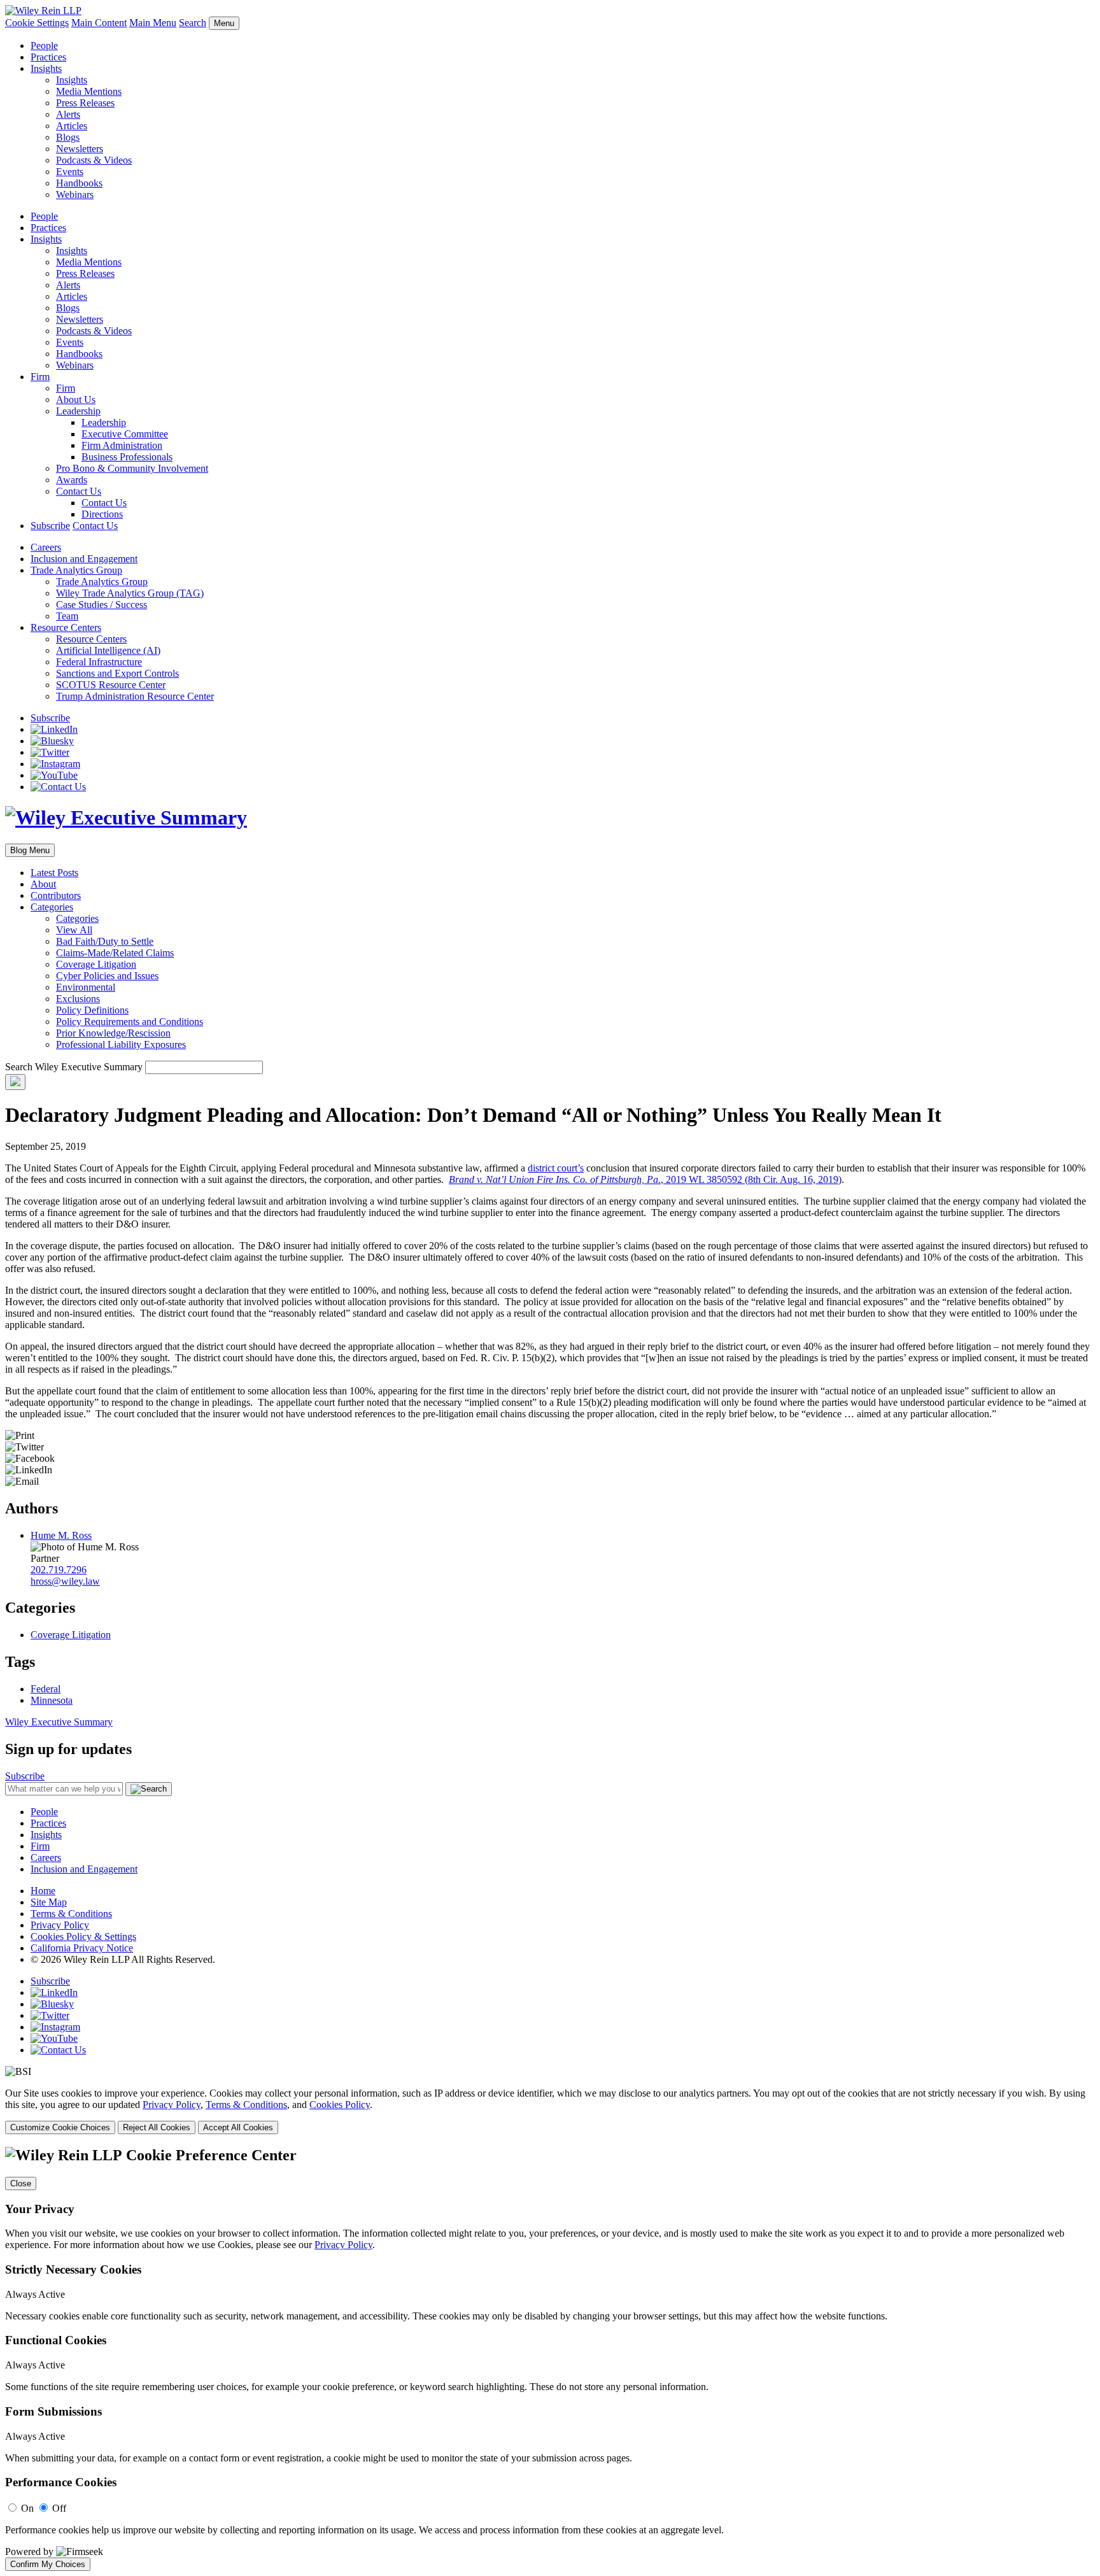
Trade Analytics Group (76, 570)
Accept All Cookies (238, 2127)
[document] (550, 2359)
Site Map (49, 1902)
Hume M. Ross (61, 1535)
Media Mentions (89, 91)
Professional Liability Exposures (121, 1044)
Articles (72, 126)
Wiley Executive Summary (59, 1722)
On (27, 2508)
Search (193, 23)
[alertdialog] (550, 2359)
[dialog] (550, 2111)
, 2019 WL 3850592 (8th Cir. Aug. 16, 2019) (645, 1179)
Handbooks (79, 183)
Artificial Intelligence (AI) (108, 650)
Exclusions (78, 999)
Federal (46, 1689)
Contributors (56, 895)
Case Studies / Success (102, 605)
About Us (76, 400)
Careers (46, 547)
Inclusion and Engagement (84, 559)
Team (67, 616)
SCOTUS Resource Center (111, 685)
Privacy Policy (60, 1925)
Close (21, 2183)
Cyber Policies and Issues (107, 976)
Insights (46, 68)
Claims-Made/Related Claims (115, 953)
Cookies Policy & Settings (83, 1936)
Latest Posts (54, 873)
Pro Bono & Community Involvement (132, 468)
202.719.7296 (59, 1570)
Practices (48, 57)
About (43, 884)
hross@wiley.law (65, 1581)
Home (43, 1891)
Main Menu (153, 23)
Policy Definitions (92, 1010)
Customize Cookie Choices (60, 2127)
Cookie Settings (37, 23)
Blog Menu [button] (30, 850)
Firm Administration (122, 445)
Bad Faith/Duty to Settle (105, 941)
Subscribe (50, 526)
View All (74, 930)
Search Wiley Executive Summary (74, 1067)
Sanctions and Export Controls (117, 673)
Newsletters (80, 149)
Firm (40, 377)
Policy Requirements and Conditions (130, 1022)
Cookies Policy (340, 2105)
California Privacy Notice (82, 1948)
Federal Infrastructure (99, 662)
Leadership (78, 411)
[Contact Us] (58, 787)
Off (59, 2508)
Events (70, 172)
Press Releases (85, 103)
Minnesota (52, 1700)
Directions (102, 514)
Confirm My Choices (48, 2564)
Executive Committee (125, 434)
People (44, 46)
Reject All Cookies (157, 2127)
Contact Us (79, 491)
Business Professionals (127, 457)
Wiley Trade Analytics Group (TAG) (130, 593)
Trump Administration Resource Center (135, 696)
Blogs (68, 137)
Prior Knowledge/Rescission (113, 1033)
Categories (52, 907)
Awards (72, 480)
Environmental (86, 987)
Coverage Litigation (96, 964)
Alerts (68, 114)
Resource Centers (66, 627)
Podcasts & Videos (94, 160)
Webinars (75, 195)
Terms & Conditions (71, 1914)
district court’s (556, 1168)
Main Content (99, 23)
